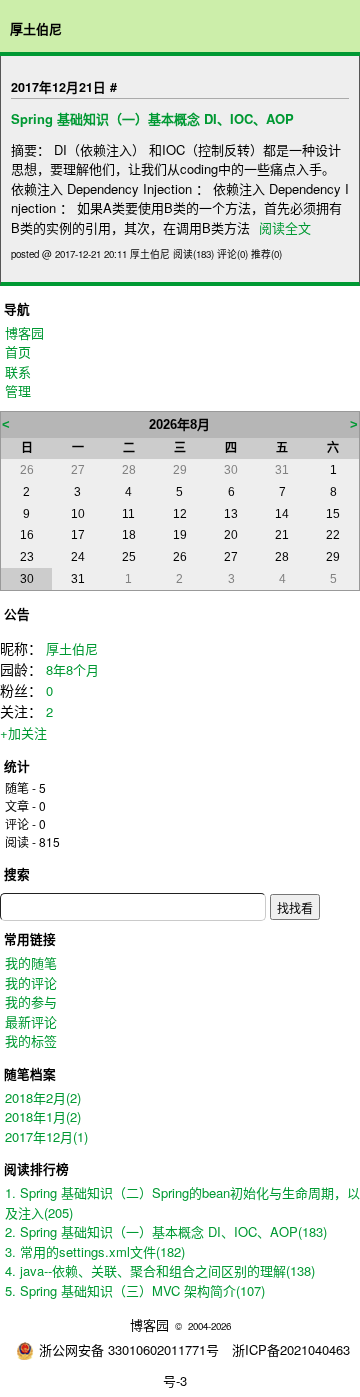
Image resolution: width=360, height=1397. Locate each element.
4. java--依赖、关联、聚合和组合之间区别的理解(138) (160, 1270)
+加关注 (23, 732)
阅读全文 (285, 227)
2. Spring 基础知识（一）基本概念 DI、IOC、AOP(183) (166, 1231)
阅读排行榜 (36, 1169)
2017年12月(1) (46, 1136)
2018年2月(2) (43, 1097)
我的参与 (31, 1001)
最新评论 (31, 1021)
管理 (18, 390)
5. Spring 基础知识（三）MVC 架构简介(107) (135, 1290)
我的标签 (31, 1040)
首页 (18, 351)
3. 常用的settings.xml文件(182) (95, 1251)
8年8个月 (72, 669)
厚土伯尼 (36, 28)
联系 (18, 371)
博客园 (24, 332)
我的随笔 (31, 962)
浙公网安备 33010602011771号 (129, 1349)
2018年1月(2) (43, 1116)
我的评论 (31, 982)
